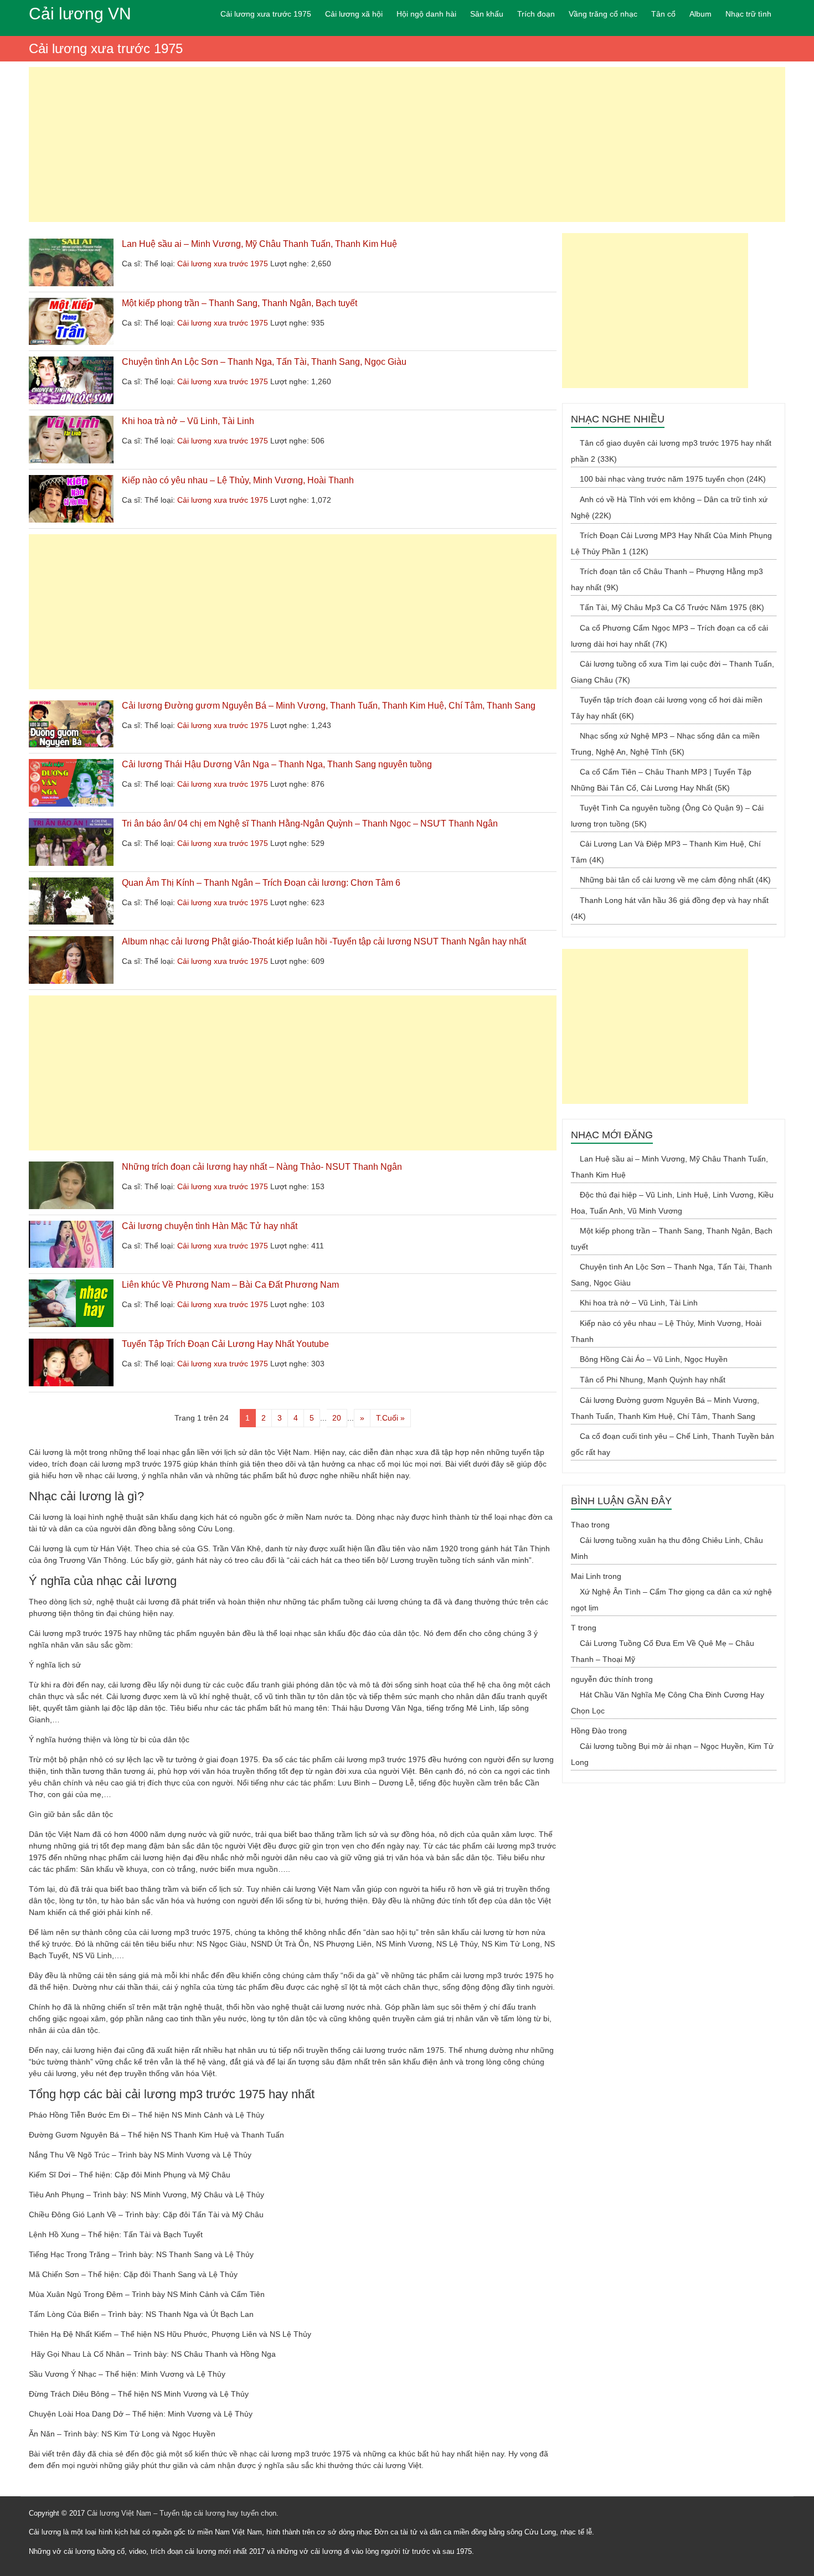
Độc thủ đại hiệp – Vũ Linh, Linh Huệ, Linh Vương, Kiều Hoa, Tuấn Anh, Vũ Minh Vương (672, 1203)
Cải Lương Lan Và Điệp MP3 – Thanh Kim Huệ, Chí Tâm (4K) (666, 852)
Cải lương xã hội (354, 14)
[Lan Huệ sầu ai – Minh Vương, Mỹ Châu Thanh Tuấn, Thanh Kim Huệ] (71, 244)
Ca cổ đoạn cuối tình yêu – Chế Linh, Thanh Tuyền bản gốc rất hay (673, 1444)
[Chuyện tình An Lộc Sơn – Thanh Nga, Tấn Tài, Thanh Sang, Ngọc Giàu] (71, 362)
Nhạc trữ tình (748, 14)
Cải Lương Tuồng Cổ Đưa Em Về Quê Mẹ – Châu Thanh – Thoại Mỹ (663, 1651)
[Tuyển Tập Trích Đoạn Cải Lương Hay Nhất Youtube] (71, 1344)
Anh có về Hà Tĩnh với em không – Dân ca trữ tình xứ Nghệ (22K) (669, 507)
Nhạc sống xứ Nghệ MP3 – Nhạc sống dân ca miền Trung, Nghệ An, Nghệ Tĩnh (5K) (665, 744)
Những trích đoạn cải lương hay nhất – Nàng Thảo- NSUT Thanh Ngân (262, 1167)
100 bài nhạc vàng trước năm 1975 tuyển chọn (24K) (673, 479)
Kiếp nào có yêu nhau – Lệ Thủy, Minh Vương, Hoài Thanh (238, 480)
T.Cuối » (390, 1418)
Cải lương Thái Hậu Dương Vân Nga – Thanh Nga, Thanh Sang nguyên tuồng (277, 764)
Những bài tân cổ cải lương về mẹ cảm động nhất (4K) (675, 880)
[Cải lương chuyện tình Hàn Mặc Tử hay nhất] (71, 1226)
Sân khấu (487, 14)
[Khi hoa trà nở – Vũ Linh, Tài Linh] (71, 421)
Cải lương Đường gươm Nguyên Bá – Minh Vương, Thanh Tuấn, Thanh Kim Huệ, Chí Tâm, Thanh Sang (329, 706)
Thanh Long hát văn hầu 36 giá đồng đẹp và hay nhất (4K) (670, 908)
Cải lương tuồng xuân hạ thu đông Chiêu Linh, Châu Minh (667, 1548)
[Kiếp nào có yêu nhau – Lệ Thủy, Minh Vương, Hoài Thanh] (71, 481)
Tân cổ (663, 14)
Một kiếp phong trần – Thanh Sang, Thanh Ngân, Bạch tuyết (239, 303)
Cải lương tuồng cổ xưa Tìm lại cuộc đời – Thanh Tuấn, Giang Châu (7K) (673, 672)
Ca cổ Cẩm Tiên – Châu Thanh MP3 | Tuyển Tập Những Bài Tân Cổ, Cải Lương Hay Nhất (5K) (661, 780)
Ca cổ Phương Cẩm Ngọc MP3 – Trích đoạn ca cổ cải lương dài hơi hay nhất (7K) (669, 636)
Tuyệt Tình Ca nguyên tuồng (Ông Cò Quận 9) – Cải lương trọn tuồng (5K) (667, 816)
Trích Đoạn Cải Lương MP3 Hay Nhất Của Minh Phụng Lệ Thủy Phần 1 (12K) (671, 543)
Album (700, 14)
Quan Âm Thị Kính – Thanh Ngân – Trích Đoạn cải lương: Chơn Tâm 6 (261, 883)
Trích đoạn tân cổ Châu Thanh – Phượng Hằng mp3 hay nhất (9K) (667, 579)
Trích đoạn (536, 14)
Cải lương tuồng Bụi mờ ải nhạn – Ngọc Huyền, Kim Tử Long (672, 1754)
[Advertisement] (407, 144)
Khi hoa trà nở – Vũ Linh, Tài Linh (188, 421)
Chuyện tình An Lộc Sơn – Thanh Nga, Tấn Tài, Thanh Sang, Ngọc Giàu (264, 362)
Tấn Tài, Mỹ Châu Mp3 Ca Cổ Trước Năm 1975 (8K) (672, 607)
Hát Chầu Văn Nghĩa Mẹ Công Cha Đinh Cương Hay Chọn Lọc (668, 1703)
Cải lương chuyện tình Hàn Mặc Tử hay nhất (210, 1226)
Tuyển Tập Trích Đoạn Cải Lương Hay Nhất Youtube (225, 1344)
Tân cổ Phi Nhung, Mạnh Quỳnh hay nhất (653, 1380)
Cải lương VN (80, 14)
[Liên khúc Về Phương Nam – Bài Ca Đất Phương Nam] (71, 1285)
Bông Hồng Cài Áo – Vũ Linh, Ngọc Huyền (654, 1359)
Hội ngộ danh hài (426, 14)
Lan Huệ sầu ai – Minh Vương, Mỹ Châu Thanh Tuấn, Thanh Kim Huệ (259, 244)
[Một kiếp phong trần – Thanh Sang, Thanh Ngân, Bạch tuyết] (71, 303)
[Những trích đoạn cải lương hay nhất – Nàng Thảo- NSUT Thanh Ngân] (71, 1167)
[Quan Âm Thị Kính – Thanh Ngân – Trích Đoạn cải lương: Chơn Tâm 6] (71, 883)
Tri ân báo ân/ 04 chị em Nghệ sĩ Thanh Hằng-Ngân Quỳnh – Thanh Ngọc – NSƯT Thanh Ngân (310, 824)
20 (337, 1418)
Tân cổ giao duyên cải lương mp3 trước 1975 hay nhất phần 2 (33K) (671, 451)
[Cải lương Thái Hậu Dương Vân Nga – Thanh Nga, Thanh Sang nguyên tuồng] (71, 765)
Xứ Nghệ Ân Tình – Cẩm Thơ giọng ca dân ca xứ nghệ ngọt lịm (671, 1600)
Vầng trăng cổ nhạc (603, 14)
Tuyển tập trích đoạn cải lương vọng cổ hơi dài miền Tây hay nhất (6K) (667, 708)
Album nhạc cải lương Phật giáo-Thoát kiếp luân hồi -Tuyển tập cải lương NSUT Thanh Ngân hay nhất (324, 941)
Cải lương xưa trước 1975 (266, 14)
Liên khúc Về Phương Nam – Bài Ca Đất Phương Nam (230, 1285)
